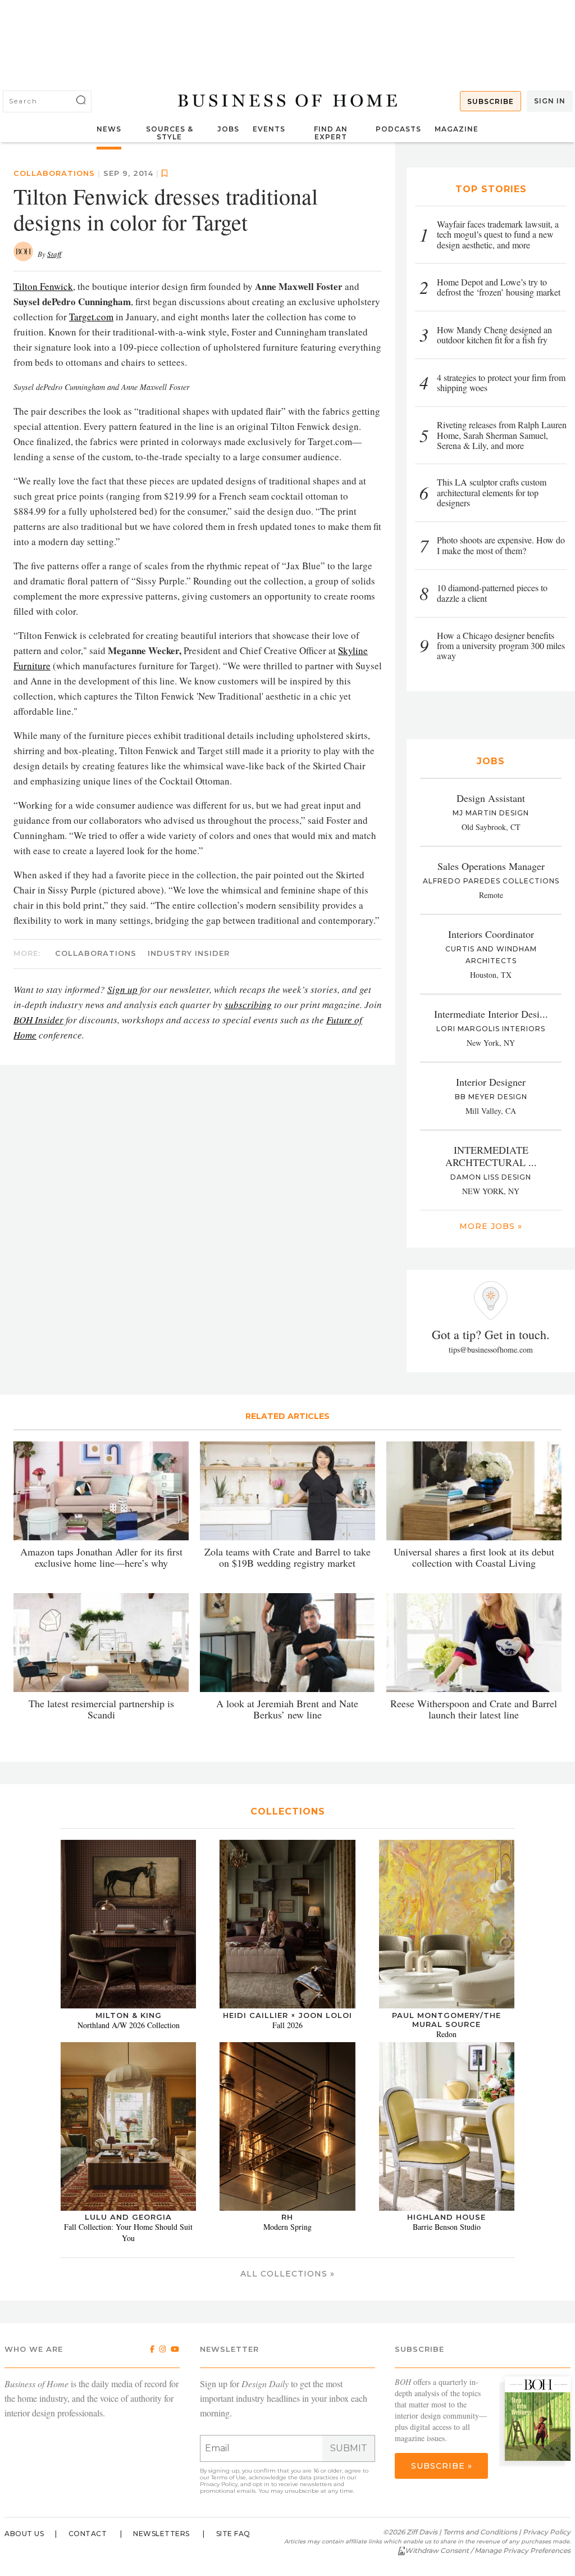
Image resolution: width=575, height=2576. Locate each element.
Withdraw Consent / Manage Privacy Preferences (488, 2550)
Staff (54, 254)
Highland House (446, 2217)
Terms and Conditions (480, 2532)
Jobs (228, 129)
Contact (88, 2534)
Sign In (550, 101)
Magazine (457, 129)
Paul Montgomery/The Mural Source (446, 2020)
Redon (446, 2034)
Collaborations (54, 173)
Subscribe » (442, 2466)
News (109, 129)
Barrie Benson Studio (447, 2227)
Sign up (122, 989)
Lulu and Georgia (128, 2217)
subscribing (248, 1004)
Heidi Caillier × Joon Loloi (287, 2015)
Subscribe (490, 101)
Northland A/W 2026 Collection (129, 2025)
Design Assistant (491, 798)
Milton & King (129, 2015)
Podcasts (398, 129)
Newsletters (161, 2534)
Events (269, 129)
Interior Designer (491, 1082)
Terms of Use (229, 2477)
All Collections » (287, 2274)
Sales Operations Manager (491, 866)
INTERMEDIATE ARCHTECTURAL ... (491, 1156)
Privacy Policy (219, 2484)
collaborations (96, 953)
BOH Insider (38, 1020)
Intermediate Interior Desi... (491, 1014)
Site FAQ (233, 2534)
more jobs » (491, 1226)
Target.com (91, 317)
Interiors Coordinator (491, 934)
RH (287, 2217)
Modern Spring (287, 2227)
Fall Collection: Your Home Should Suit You (128, 2232)
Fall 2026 (287, 2025)
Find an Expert (331, 133)
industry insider (189, 953)
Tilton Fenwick (43, 286)
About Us (24, 2534)
